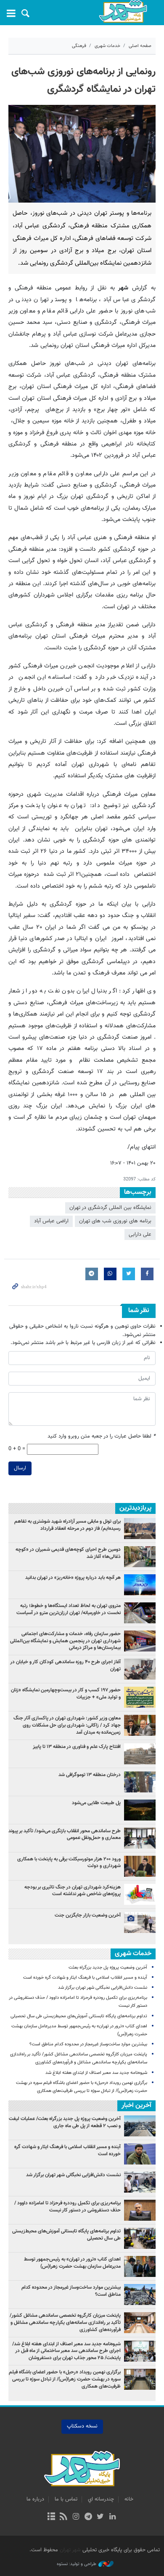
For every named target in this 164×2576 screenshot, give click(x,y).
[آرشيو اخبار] (51, 2517)
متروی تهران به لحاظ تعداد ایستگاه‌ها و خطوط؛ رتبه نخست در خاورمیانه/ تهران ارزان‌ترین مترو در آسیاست (69, 1609)
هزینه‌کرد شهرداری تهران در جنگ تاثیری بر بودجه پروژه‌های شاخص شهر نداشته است (73, 1891)
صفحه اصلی (140, 46)
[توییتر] (100, 2517)
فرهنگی (79, 46)
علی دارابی (140, 1235)
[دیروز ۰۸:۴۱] (140, 1866)
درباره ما (35, 2499)
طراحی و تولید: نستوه (77, 2564)
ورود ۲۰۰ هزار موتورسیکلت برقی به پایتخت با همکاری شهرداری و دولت (69, 1863)
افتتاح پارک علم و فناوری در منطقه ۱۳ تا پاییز (77, 1747)
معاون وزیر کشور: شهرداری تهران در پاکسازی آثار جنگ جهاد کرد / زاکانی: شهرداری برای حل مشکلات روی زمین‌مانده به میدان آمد (67, 1725)
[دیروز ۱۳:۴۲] (140, 1697)
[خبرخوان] (64, 2517)
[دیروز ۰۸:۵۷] (140, 1529)
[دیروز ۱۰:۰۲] (140, 1922)
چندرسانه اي (101, 2499)
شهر (123, 12)
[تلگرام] (88, 2517)
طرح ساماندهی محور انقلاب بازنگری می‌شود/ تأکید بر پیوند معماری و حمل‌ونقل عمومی (65, 1835)
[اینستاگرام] (76, 2517)
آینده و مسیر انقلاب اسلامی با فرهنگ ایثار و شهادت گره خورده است (85, 1978)
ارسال (20, 1468)
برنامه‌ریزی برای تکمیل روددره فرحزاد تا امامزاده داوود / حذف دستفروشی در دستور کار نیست (67, 2207)
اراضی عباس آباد (51, 1221)
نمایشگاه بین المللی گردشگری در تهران (110, 1208)
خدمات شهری (107, 46)
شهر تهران (70, 2550)
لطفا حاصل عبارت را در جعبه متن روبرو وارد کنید (102, 1436)
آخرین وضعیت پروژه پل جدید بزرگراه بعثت (108, 1968)
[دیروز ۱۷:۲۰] (140, 1838)
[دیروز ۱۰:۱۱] (140, 1894)
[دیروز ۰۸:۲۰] (140, 1585)
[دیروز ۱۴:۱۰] (140, 1725)
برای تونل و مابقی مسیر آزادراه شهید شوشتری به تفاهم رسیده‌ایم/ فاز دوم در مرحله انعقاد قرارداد (67, 1525)
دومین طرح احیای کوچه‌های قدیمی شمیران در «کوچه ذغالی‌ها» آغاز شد (68, 1553)
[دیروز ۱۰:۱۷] (140, 1557)
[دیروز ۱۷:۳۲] (140, 1754)
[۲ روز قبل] (140, 1641)
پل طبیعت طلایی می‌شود (96, 1803)
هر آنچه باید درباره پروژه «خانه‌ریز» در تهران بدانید (72, 1578)
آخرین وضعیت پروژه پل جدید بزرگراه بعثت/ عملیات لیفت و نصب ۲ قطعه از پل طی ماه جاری (65, 2122)
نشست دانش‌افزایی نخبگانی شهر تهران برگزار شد (103, 1988)
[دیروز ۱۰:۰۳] (140, 1810)
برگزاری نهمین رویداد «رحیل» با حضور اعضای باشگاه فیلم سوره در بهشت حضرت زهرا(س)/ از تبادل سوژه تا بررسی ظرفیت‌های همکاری (65, 2379)
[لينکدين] (112, 2517)
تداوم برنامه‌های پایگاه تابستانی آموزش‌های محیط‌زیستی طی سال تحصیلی (79, 2016)
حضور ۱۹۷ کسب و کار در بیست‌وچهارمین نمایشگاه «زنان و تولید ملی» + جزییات (66, 1694)
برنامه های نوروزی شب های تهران (115, 1221)
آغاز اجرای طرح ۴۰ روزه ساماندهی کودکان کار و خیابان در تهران (65, 1666)
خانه (129, 2499)
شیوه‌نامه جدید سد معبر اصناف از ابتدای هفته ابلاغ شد (96, 2073)
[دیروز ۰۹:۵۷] (140, 1613)
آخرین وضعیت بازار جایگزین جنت (88, 1915)
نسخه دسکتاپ (82, 2426)
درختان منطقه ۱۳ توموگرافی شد (90, 1775)
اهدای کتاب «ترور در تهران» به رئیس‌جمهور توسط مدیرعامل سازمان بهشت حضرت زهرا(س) (72, 2263)
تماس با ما (66, 2499)
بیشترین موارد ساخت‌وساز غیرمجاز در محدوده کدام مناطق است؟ (88, 2044)
